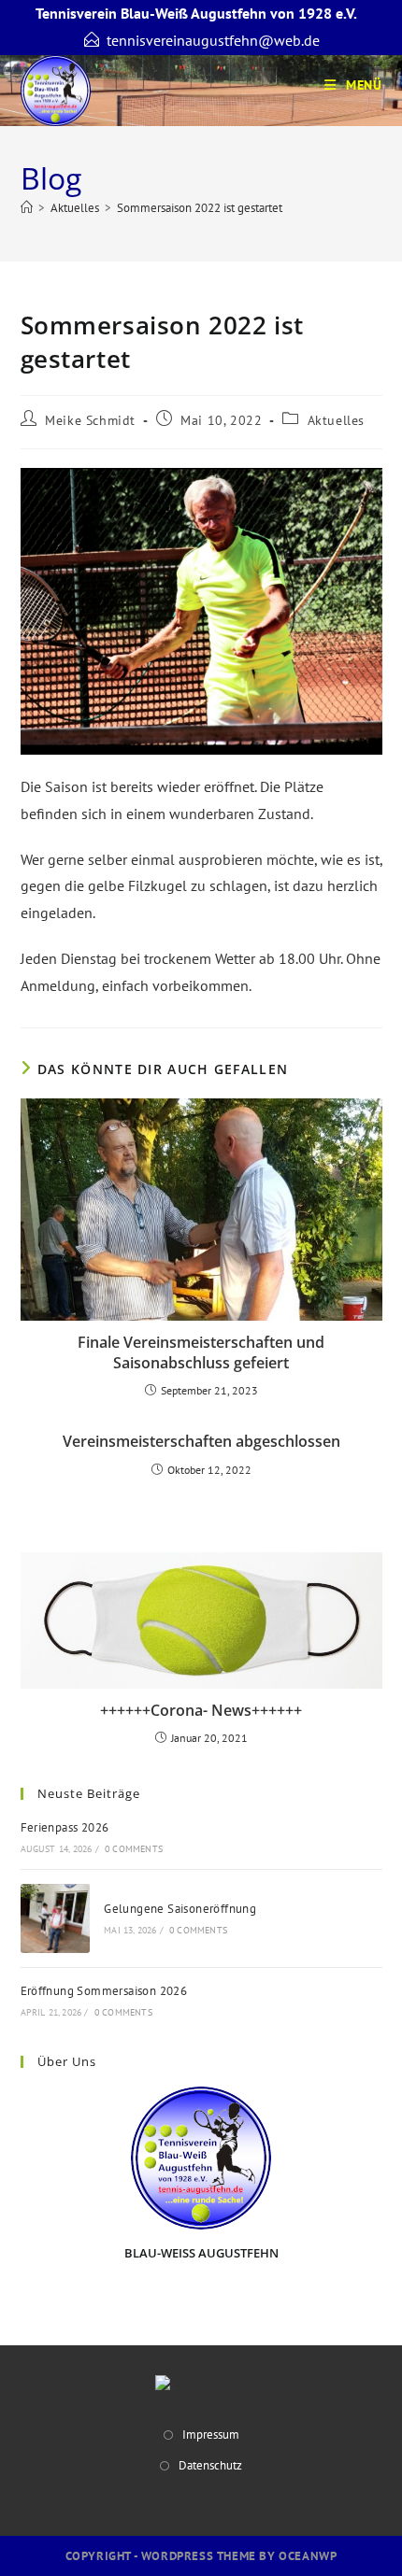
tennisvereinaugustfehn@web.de (213, 40)
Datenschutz (210, 2465)
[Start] (27, 208)
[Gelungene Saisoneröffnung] (55, 1918)
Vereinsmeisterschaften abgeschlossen (201, 1441)
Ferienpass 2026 (65, 1827)
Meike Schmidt (90, 420)
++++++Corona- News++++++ (201, 1710)
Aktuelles (336, 420)
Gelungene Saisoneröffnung (180, 1909)
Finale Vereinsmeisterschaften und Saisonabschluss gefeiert (201, 1352)
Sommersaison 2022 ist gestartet (200, 208)
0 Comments (134, 1849)
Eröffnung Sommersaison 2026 (104, 1991)
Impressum (211, 2434)
